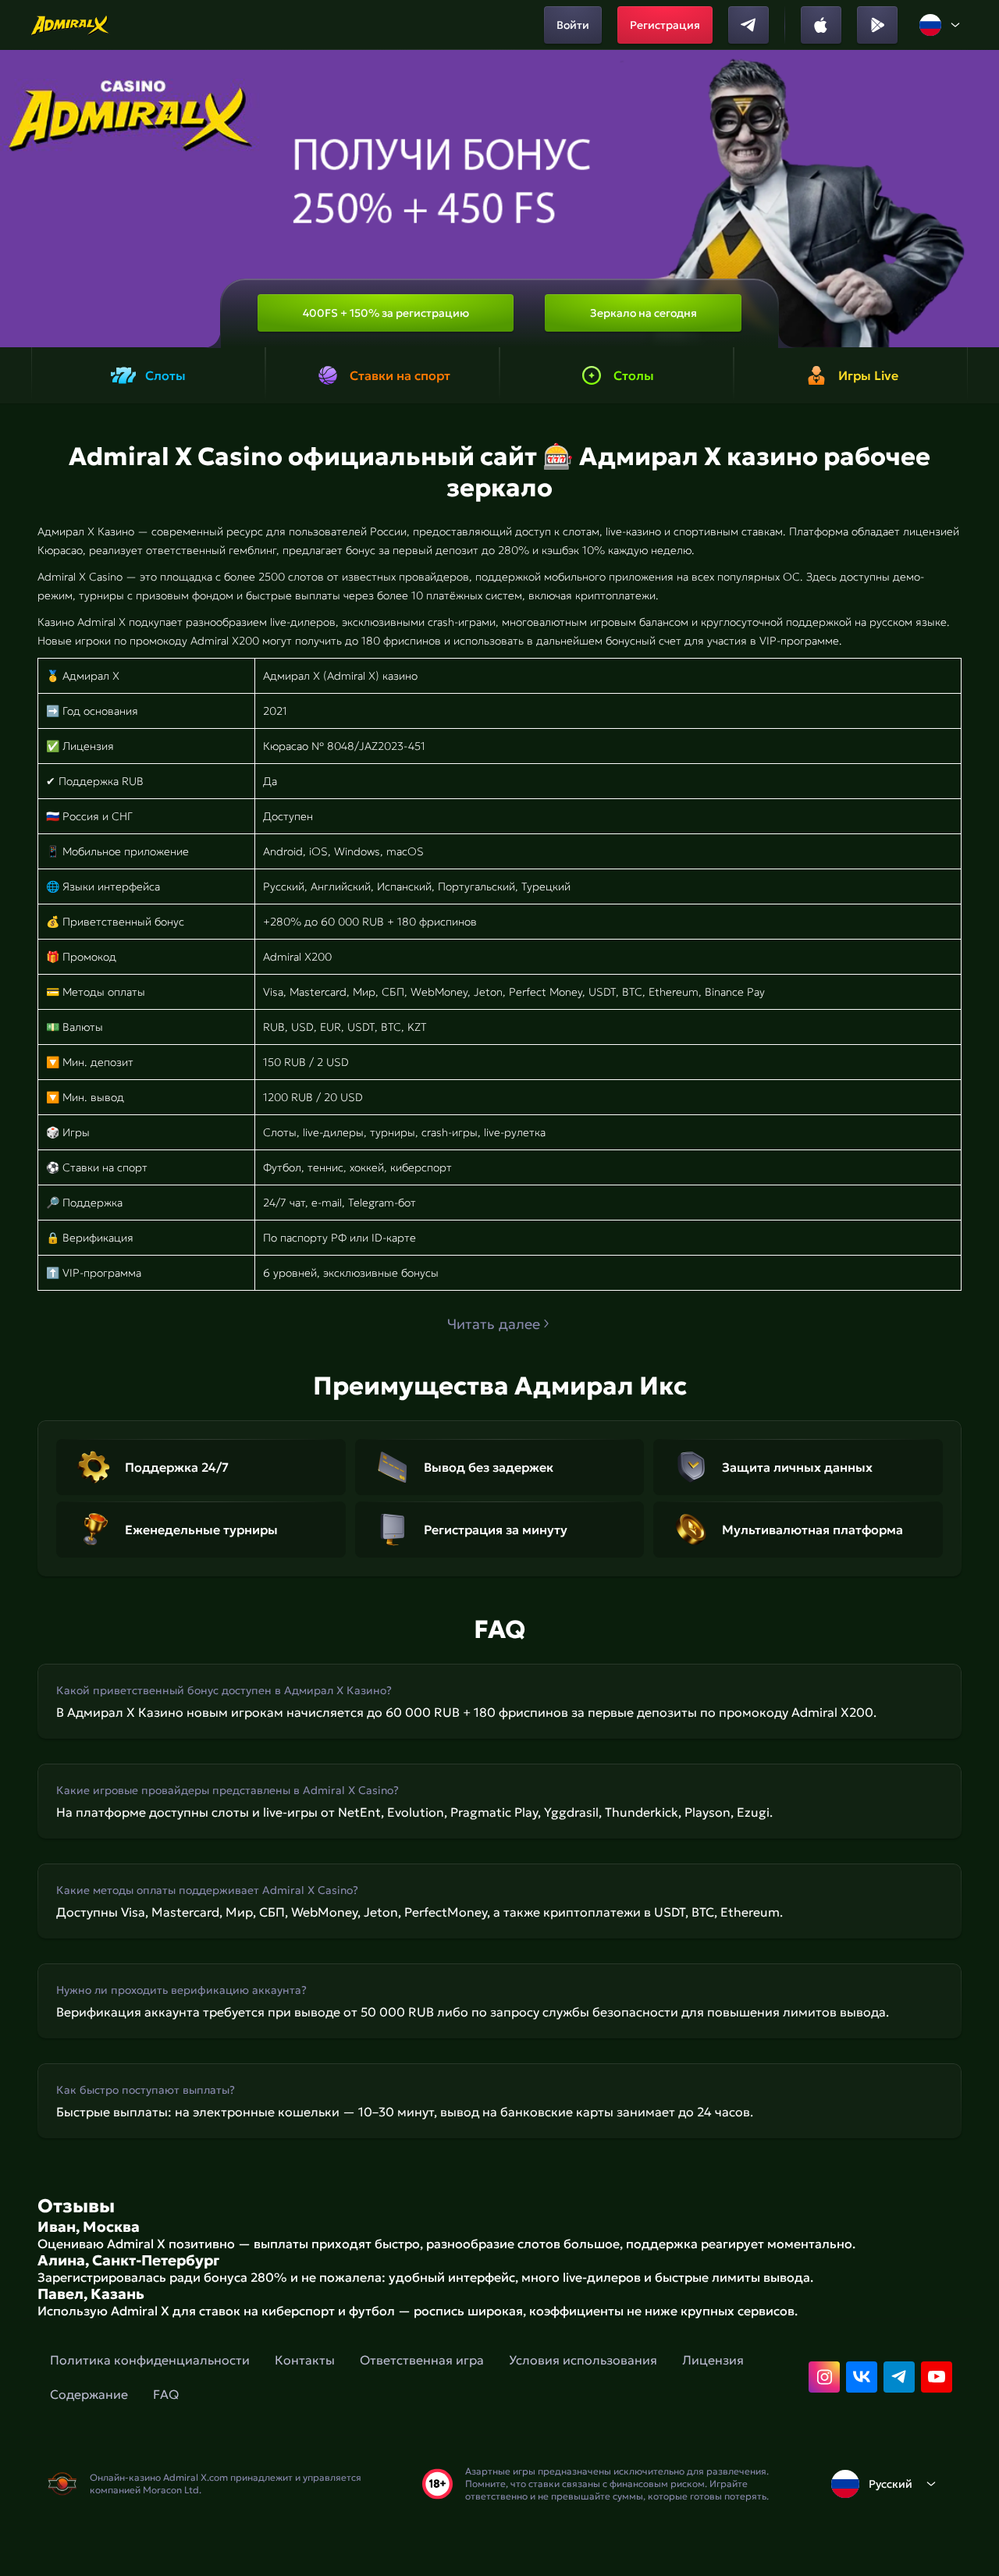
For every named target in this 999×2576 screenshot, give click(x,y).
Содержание (89, 2394)
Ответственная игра (422, 2360)
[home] (71, 25)
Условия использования (583, 2360)
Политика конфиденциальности (150, 2360)
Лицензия (713, 2360)
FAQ (166, 2394)
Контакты (305, 2360)
